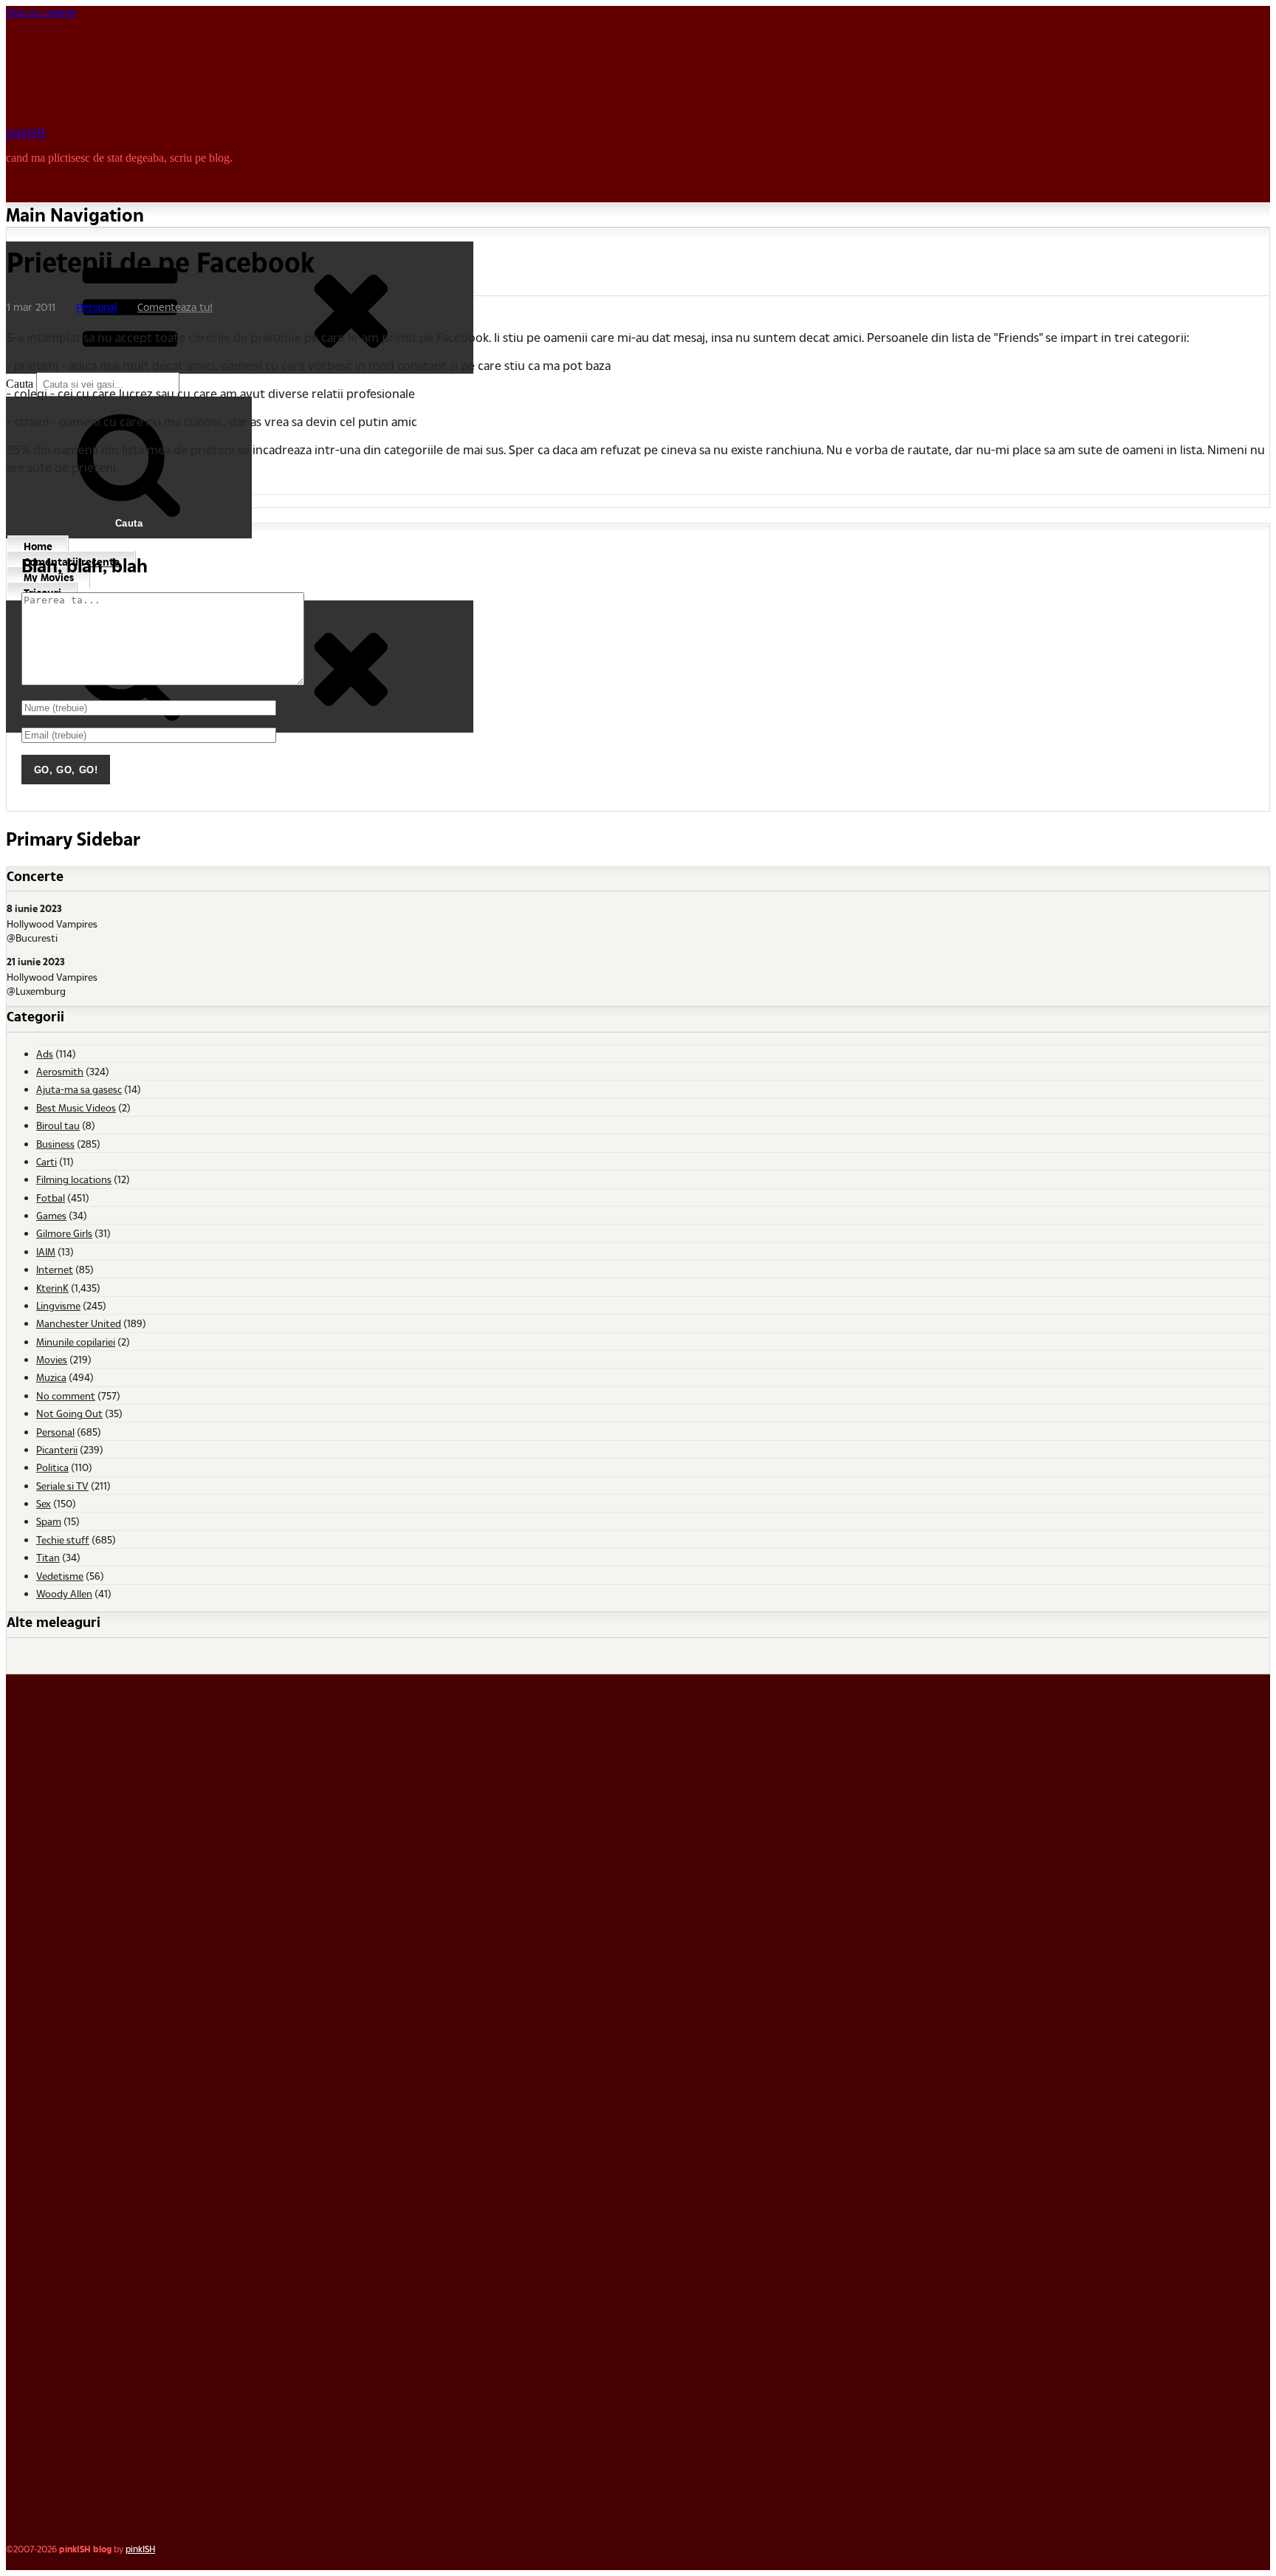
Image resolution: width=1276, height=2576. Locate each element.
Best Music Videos (76, 1107)
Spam (49, 1521)
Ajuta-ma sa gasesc (79, 1089)
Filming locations (74, 1179)
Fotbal (51, 1198)
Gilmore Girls (64, 1233)
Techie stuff (63, 1539)
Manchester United (79, 1323)
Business (55, 1144)
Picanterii (57, 1449)
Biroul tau (58, 1125)
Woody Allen (64, 1593)
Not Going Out (69, 1413)
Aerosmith (60, 1071)
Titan (48, 1557)
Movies (52, 1359)
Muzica (51, 1377)
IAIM (46, 1251)
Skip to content (41, 12)
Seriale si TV (62, 1486)
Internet (55, 1269)
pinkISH (26, 133)
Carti (47, 1161)
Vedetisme (60, 1576)
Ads (45, 1054)
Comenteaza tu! (175, 307)
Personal (96, 307)
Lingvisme (58, 1305)
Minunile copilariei (76, 1342)
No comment (66, 1395)
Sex (44, 1503)
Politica (52, 1467)
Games (51, 1215)
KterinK (52, 1288)
